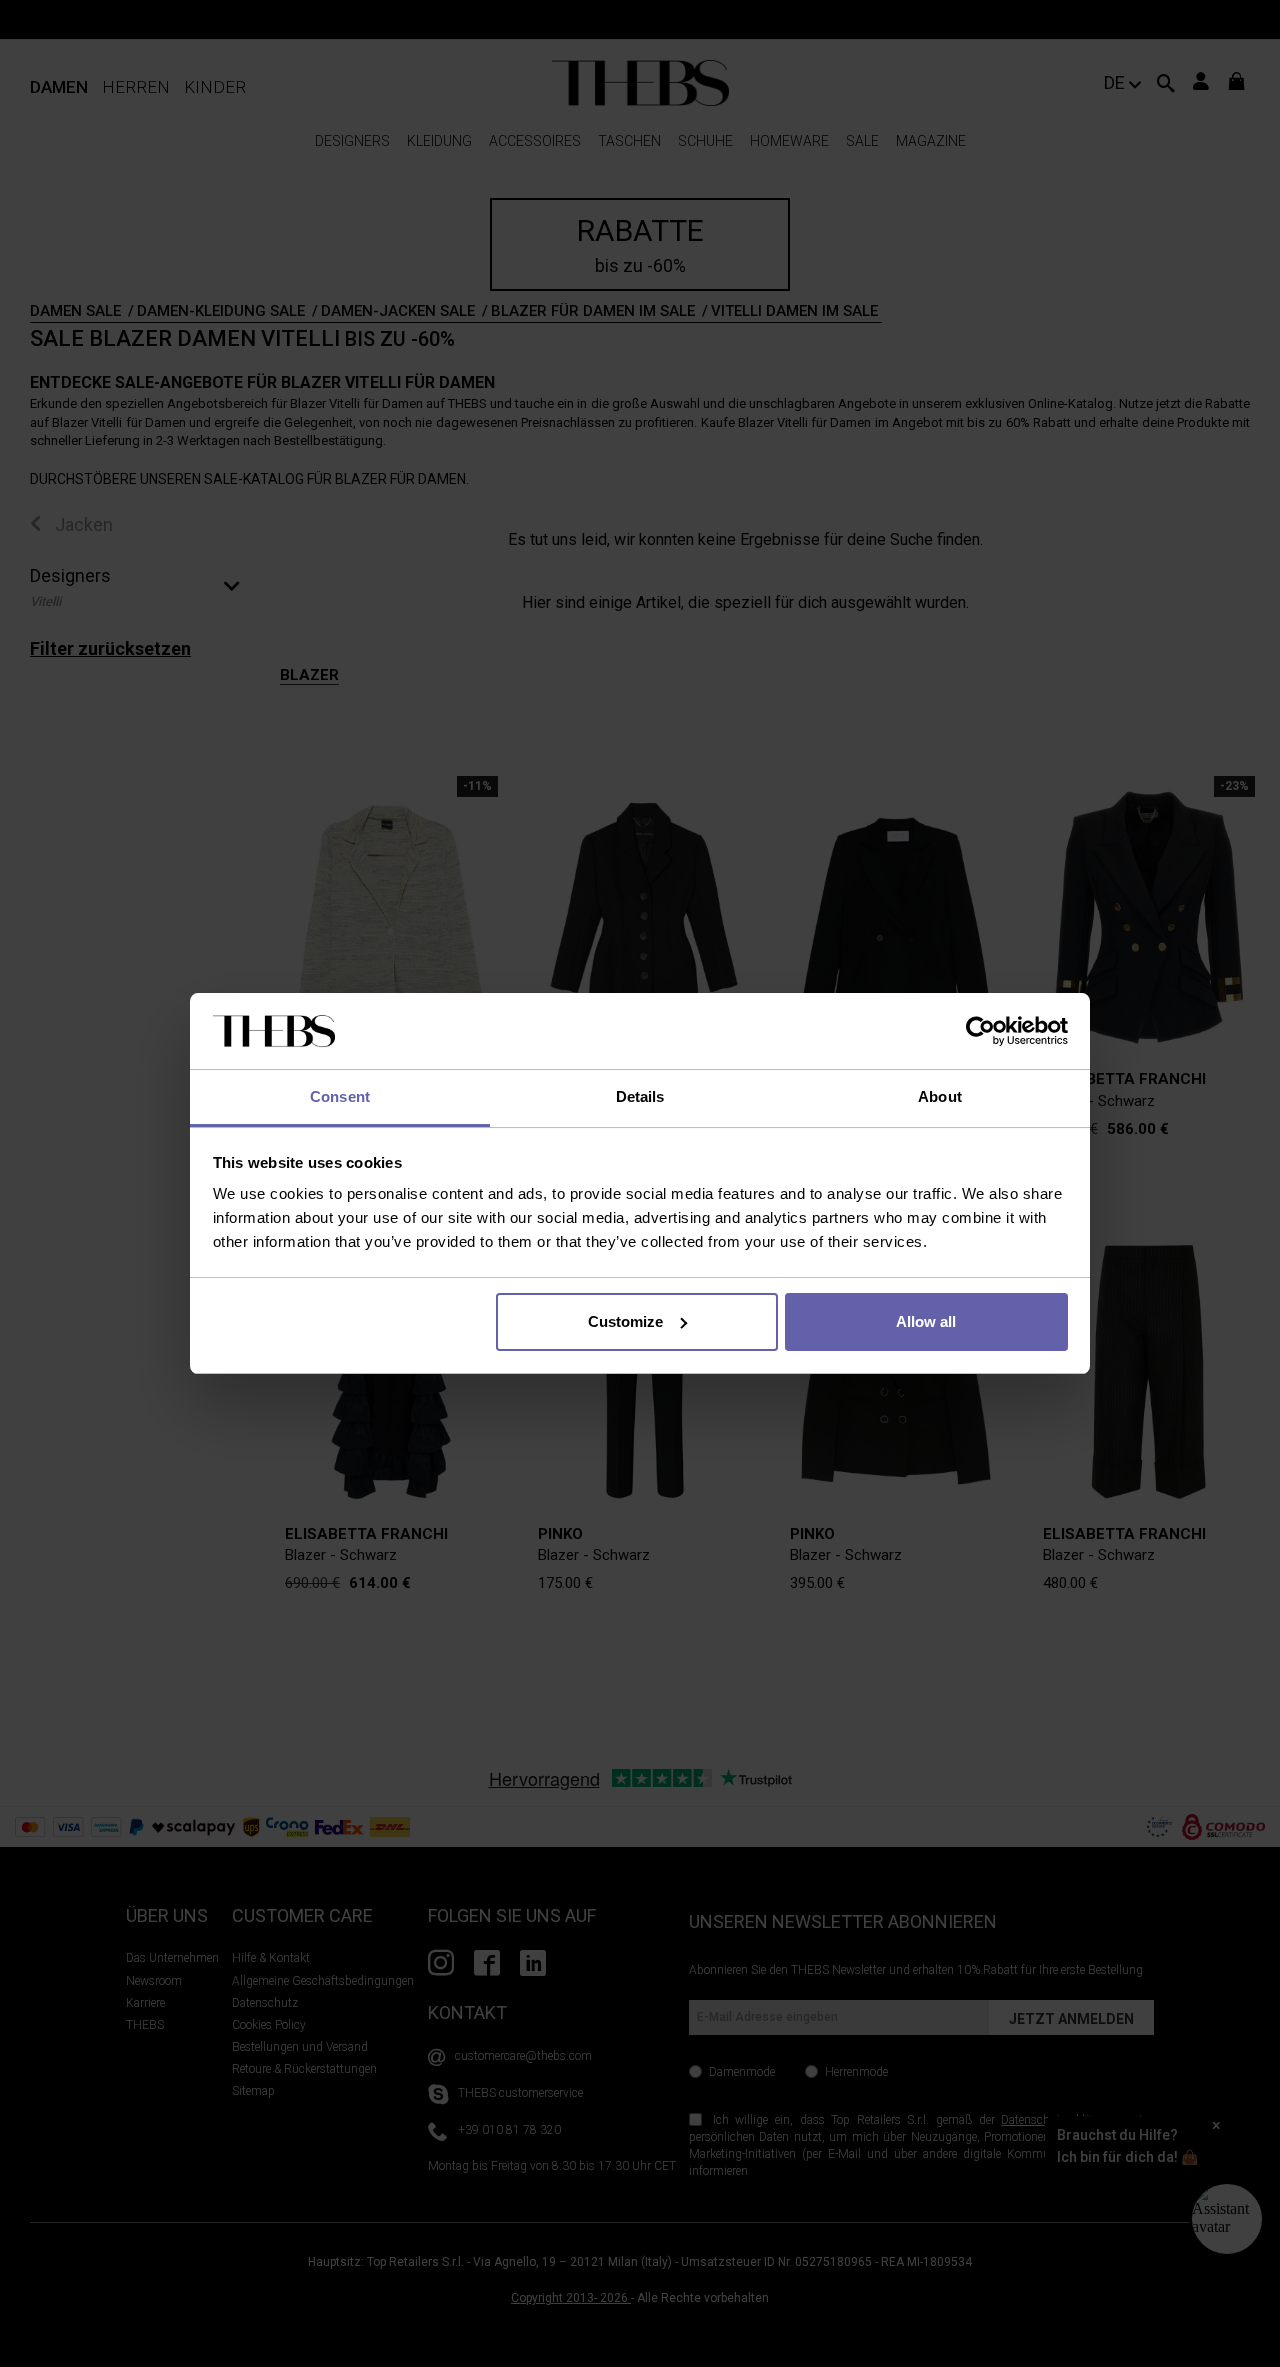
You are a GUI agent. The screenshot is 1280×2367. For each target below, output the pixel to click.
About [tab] (940, 1096)
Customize (625, 1321)
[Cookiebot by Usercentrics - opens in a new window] (980, 1031)
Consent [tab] (340, 1096)
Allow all (926, 1321)
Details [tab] (640, 1096)
